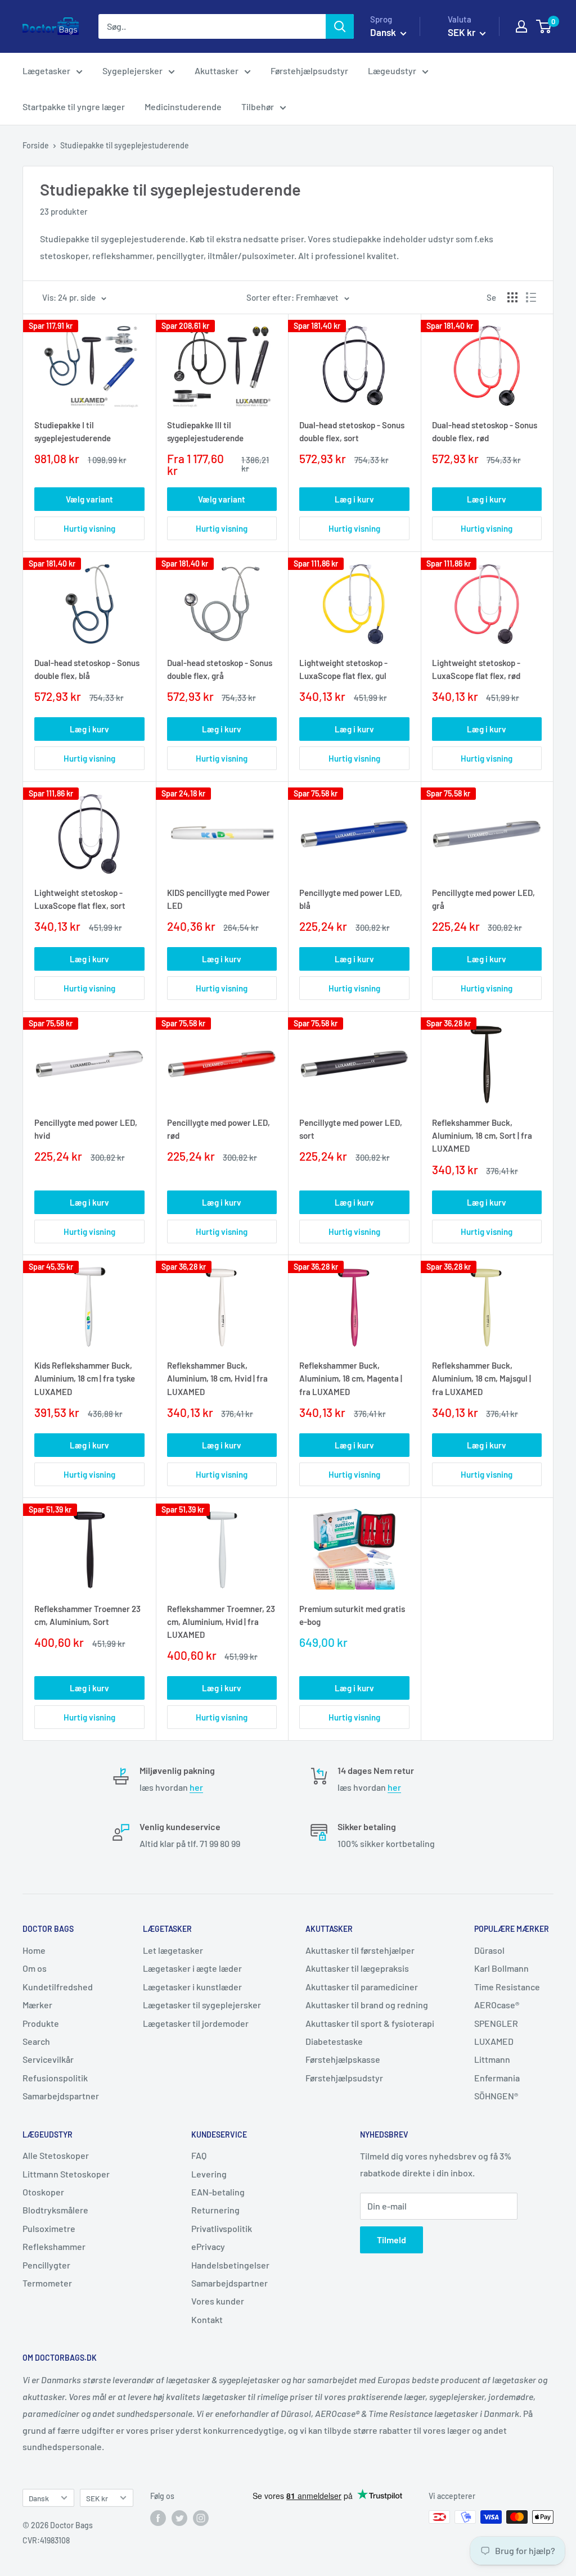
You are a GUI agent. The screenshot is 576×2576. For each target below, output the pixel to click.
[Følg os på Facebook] (158, 2518)
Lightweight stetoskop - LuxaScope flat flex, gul (343, 669)
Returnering (215, 2210)
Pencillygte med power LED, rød (219, 1129)
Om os (35, 1968)
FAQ (199, 2155)
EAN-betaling (218, 2192)
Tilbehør (258, 107)
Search (36, 2041)
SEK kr (97, 2498)
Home (34, 1950)
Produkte (41, 2023)
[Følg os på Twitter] (179, 2518)
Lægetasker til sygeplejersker (202, 2005)
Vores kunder (218, 2301)
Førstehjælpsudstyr (309, 71)
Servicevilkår (48, 2059)
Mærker (37, 2005)
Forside (36, 145)
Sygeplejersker (132, 71)
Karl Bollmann (501, 1968)
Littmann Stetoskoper (66, 2174)
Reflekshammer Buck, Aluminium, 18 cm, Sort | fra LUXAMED (482, 1136)
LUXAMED (494, 2041)
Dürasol (489, 1950)
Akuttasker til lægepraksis (357, 1968)
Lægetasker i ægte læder (192, 1968)
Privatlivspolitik (222, 2228)
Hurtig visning (89, 528)
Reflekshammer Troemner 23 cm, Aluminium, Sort (87, 1615)
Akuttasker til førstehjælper (360, 1950)
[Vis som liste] (531, 297)
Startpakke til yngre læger (74, 107)
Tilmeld (391, 2240)
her (196, 1787)
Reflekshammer (54, 2246)
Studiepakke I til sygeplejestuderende (73, 431)
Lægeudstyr (392, 71)
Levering (209, 2174)
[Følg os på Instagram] (201, 2518)
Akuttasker (217, 71)
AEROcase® (497, 2005)
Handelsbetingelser (230, 2265)
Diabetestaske (334, 2041)
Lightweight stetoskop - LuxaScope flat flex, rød (476, 669)
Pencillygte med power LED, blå (351, 899)
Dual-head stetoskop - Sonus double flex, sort (352, 431)
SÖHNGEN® (496, 2096)
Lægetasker (46, 71)
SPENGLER (496, 2023)
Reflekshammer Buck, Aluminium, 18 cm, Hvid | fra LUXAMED (217, 1378)
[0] (544, 26)
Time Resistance (507, 1987)
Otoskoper (43, 2192)
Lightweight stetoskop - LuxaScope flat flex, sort (80, 899)
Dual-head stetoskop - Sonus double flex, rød (485, 431)
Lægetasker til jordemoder (196, 2023)
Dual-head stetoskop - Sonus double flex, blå (87, 669)
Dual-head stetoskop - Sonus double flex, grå (220, 669)
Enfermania (497, 2078)
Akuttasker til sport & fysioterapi (370, 2023)
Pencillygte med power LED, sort (351, 1129)
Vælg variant (89, 499)
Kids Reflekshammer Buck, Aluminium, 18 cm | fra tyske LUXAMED (85, 1378)
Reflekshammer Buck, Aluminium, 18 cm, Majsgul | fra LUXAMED (481, 1378)
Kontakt (207, 2319)
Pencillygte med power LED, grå (483, 899)
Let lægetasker (173, 1950)
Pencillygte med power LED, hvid (86, 1129)
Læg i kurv (354, 499)
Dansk (39, 2498)
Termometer (47, 2283)
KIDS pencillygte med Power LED (219, 899)
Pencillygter (46, 2265)
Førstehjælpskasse (343, 2059)
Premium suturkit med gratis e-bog (352, 1615)
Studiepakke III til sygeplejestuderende (205, 431)
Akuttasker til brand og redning (367, 2005)
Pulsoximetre (49, 2228)
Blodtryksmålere (55, 2210)
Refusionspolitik (55, 2078)
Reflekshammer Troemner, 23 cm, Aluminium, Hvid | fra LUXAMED (221, 1622)
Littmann (492, 2059)
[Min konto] (521, 26)
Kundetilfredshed (58, 1987)
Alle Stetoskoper (56, 2155)
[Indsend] (340, 26)
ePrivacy (208, 2246)
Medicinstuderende (183, 107)
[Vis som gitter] (512, 297)
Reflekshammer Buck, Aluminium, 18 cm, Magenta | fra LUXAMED (351, 1378)
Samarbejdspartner (61, 2096)
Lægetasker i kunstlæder (192, 1987)
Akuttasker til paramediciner (362, 1987)
